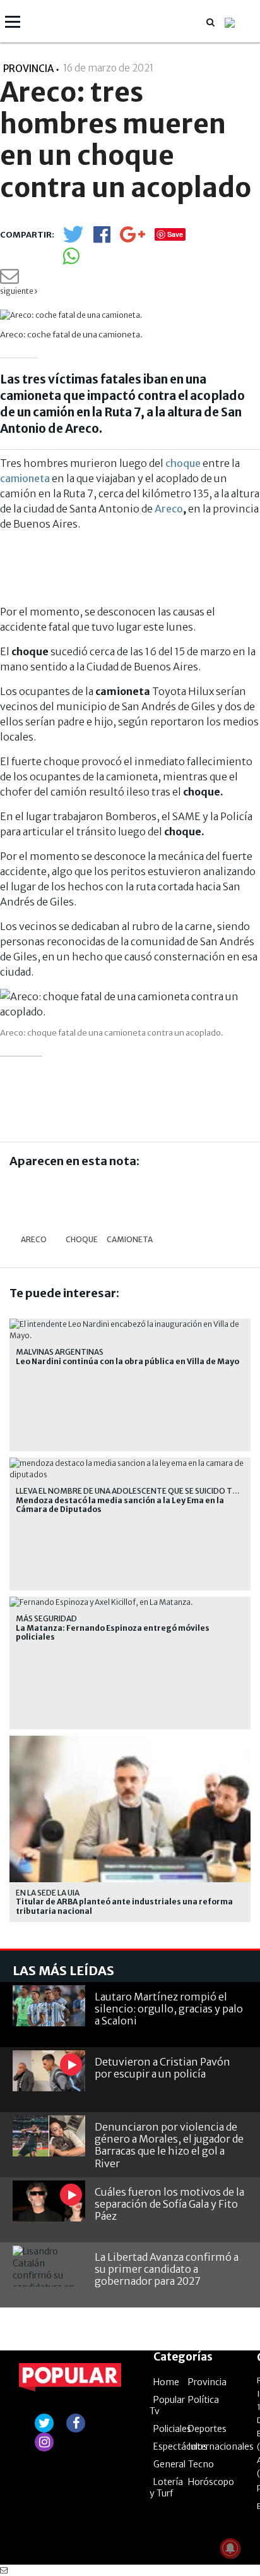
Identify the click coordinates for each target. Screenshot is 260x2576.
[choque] (82, 1202)
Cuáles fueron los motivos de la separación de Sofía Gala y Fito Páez (169, 2204)
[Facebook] (102, 239)
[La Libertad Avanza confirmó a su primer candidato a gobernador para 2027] (49, 2266)
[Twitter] (73, 240)
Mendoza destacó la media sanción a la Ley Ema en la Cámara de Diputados (120, 1505)
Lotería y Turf (166, 2488)
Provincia (28, 69)
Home (166, 2382)
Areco (169, 509)
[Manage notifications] (230, 2548)
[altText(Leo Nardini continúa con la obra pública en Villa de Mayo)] (130, 1324)
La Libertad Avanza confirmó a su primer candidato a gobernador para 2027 (167, 2269)
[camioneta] (130, 1202)
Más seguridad (46, 1618)
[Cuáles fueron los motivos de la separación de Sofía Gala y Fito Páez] (49, 2201)
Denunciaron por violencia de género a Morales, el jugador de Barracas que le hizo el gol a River (169, 2145)
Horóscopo (211, 2482)
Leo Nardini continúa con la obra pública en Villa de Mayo (127, 1362)
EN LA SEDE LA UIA (48, 1893)
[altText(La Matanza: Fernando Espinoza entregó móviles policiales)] (102, 1602)
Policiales (172, 2429)
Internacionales (221, 2446)
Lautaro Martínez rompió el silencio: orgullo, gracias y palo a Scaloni (169, 2009)
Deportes (207, 2429)
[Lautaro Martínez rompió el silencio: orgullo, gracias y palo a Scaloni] (49, 2006)
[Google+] (133, 239)
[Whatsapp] (71, 260)
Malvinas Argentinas (60, 1352)
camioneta (25, 478)
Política (204, 2400)
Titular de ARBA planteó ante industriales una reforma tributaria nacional (124, 1906)
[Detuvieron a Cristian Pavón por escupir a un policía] (49, 2071)
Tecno (201, 2464)
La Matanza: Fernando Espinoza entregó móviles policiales (113, 1633)
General (169, 2464)
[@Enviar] (9, 280)
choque (183, 463)
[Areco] (33, 1202)
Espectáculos (180, 2446)
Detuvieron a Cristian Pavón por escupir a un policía (162, 2068)
